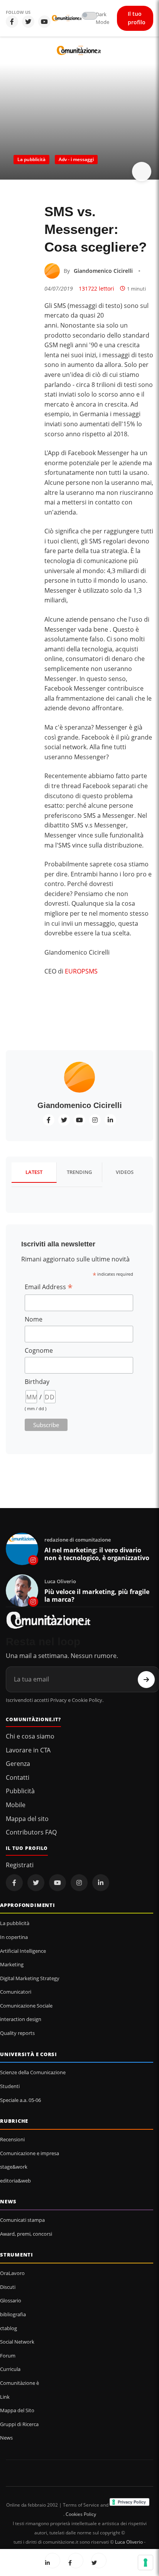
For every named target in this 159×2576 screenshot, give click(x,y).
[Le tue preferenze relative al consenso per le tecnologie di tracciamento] (145, 2563)
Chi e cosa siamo (30, 1736)
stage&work (14, 2167)
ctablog (8, 2328)
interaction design (21, 2019)
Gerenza (18, 1764)
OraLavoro (12, 2273)
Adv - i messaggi (76, 159)
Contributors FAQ (31, 1832)
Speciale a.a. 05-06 (20, 2100)
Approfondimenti (28, 1905)
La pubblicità (31, 159)
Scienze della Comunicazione (33, 2072)
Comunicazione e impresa (30, 2153)
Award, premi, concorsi (26, 2234)
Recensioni (12, 2139)
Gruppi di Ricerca (19, 2424)
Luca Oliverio (129, 2542)
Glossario (11, 2300)
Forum (8, 2356)
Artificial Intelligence (23, 1951)
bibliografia (13, 2314)
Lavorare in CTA (28, 1750)
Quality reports (17, 2033)
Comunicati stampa (22, 2220)
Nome (34, 1319)
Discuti (8, 2287)
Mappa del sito (27, 1819)
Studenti (10, 2086)
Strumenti (17, 2255)
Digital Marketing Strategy (30, 1978)
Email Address (49, 1287)
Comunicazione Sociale (26, 2006)
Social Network (17, 2342)
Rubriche (14, 2121)
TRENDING (79, 1172)
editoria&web (15, 2181)
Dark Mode (102, 18)
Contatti (18, 1777)
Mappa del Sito (17, 2410)
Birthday (37, 1382)
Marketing (12, 1964)
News (8, 2201)
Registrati (20, 1865)
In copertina (14, 1937)
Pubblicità (20, 1791)
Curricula (10, 2369)
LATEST (34, 1172)
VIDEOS (125, 1172)
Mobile (16, 1805)
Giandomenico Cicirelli (103, 271)
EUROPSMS (81, 971)
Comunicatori (16, 1992)
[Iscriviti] (146, 1680)
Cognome (39, 1350)
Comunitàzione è (19, 2383)
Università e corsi (29, 2054)
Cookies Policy (81, 2514)
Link (5, 2397)
